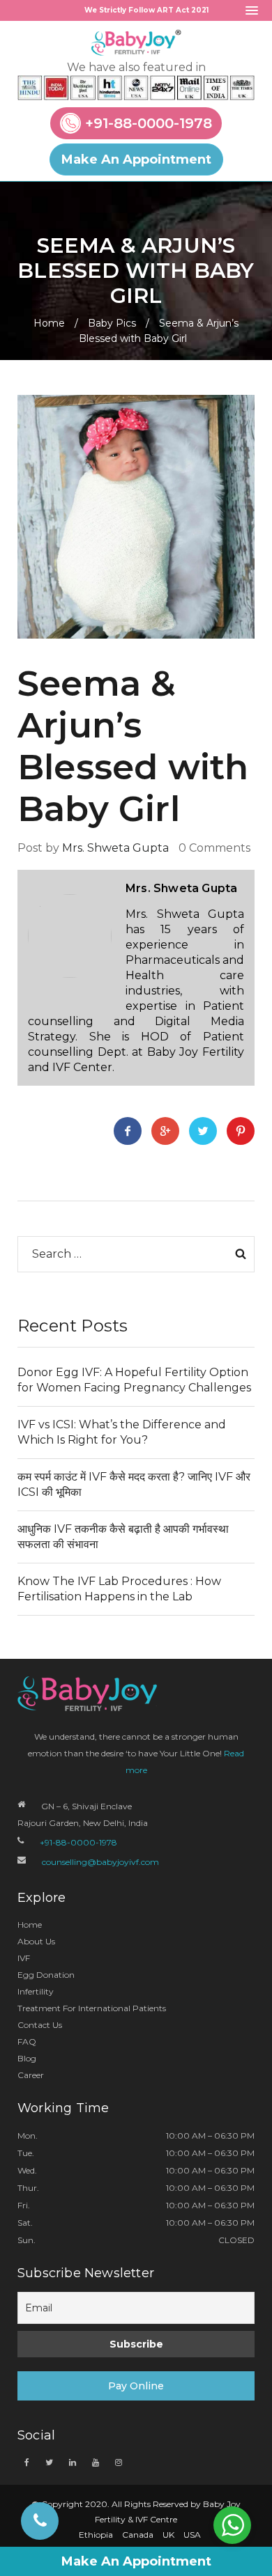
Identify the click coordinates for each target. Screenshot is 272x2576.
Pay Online (136, 2386)
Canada (138, 2535)
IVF (24, 1958)
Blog (27, 2058)
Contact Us (40, 2025)
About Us (36, 1941)
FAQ (27, 2042)
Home (49, 323)
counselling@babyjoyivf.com (100, 1862)
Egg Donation (46, 1975)
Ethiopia (96, 2535)
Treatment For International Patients (92, 2008)
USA (192, 2535)
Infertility (36, 1991)
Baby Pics (112, 323)
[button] (252, 11)
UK (168, 2535)
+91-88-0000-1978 (149, 123)
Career (31, 2075)
